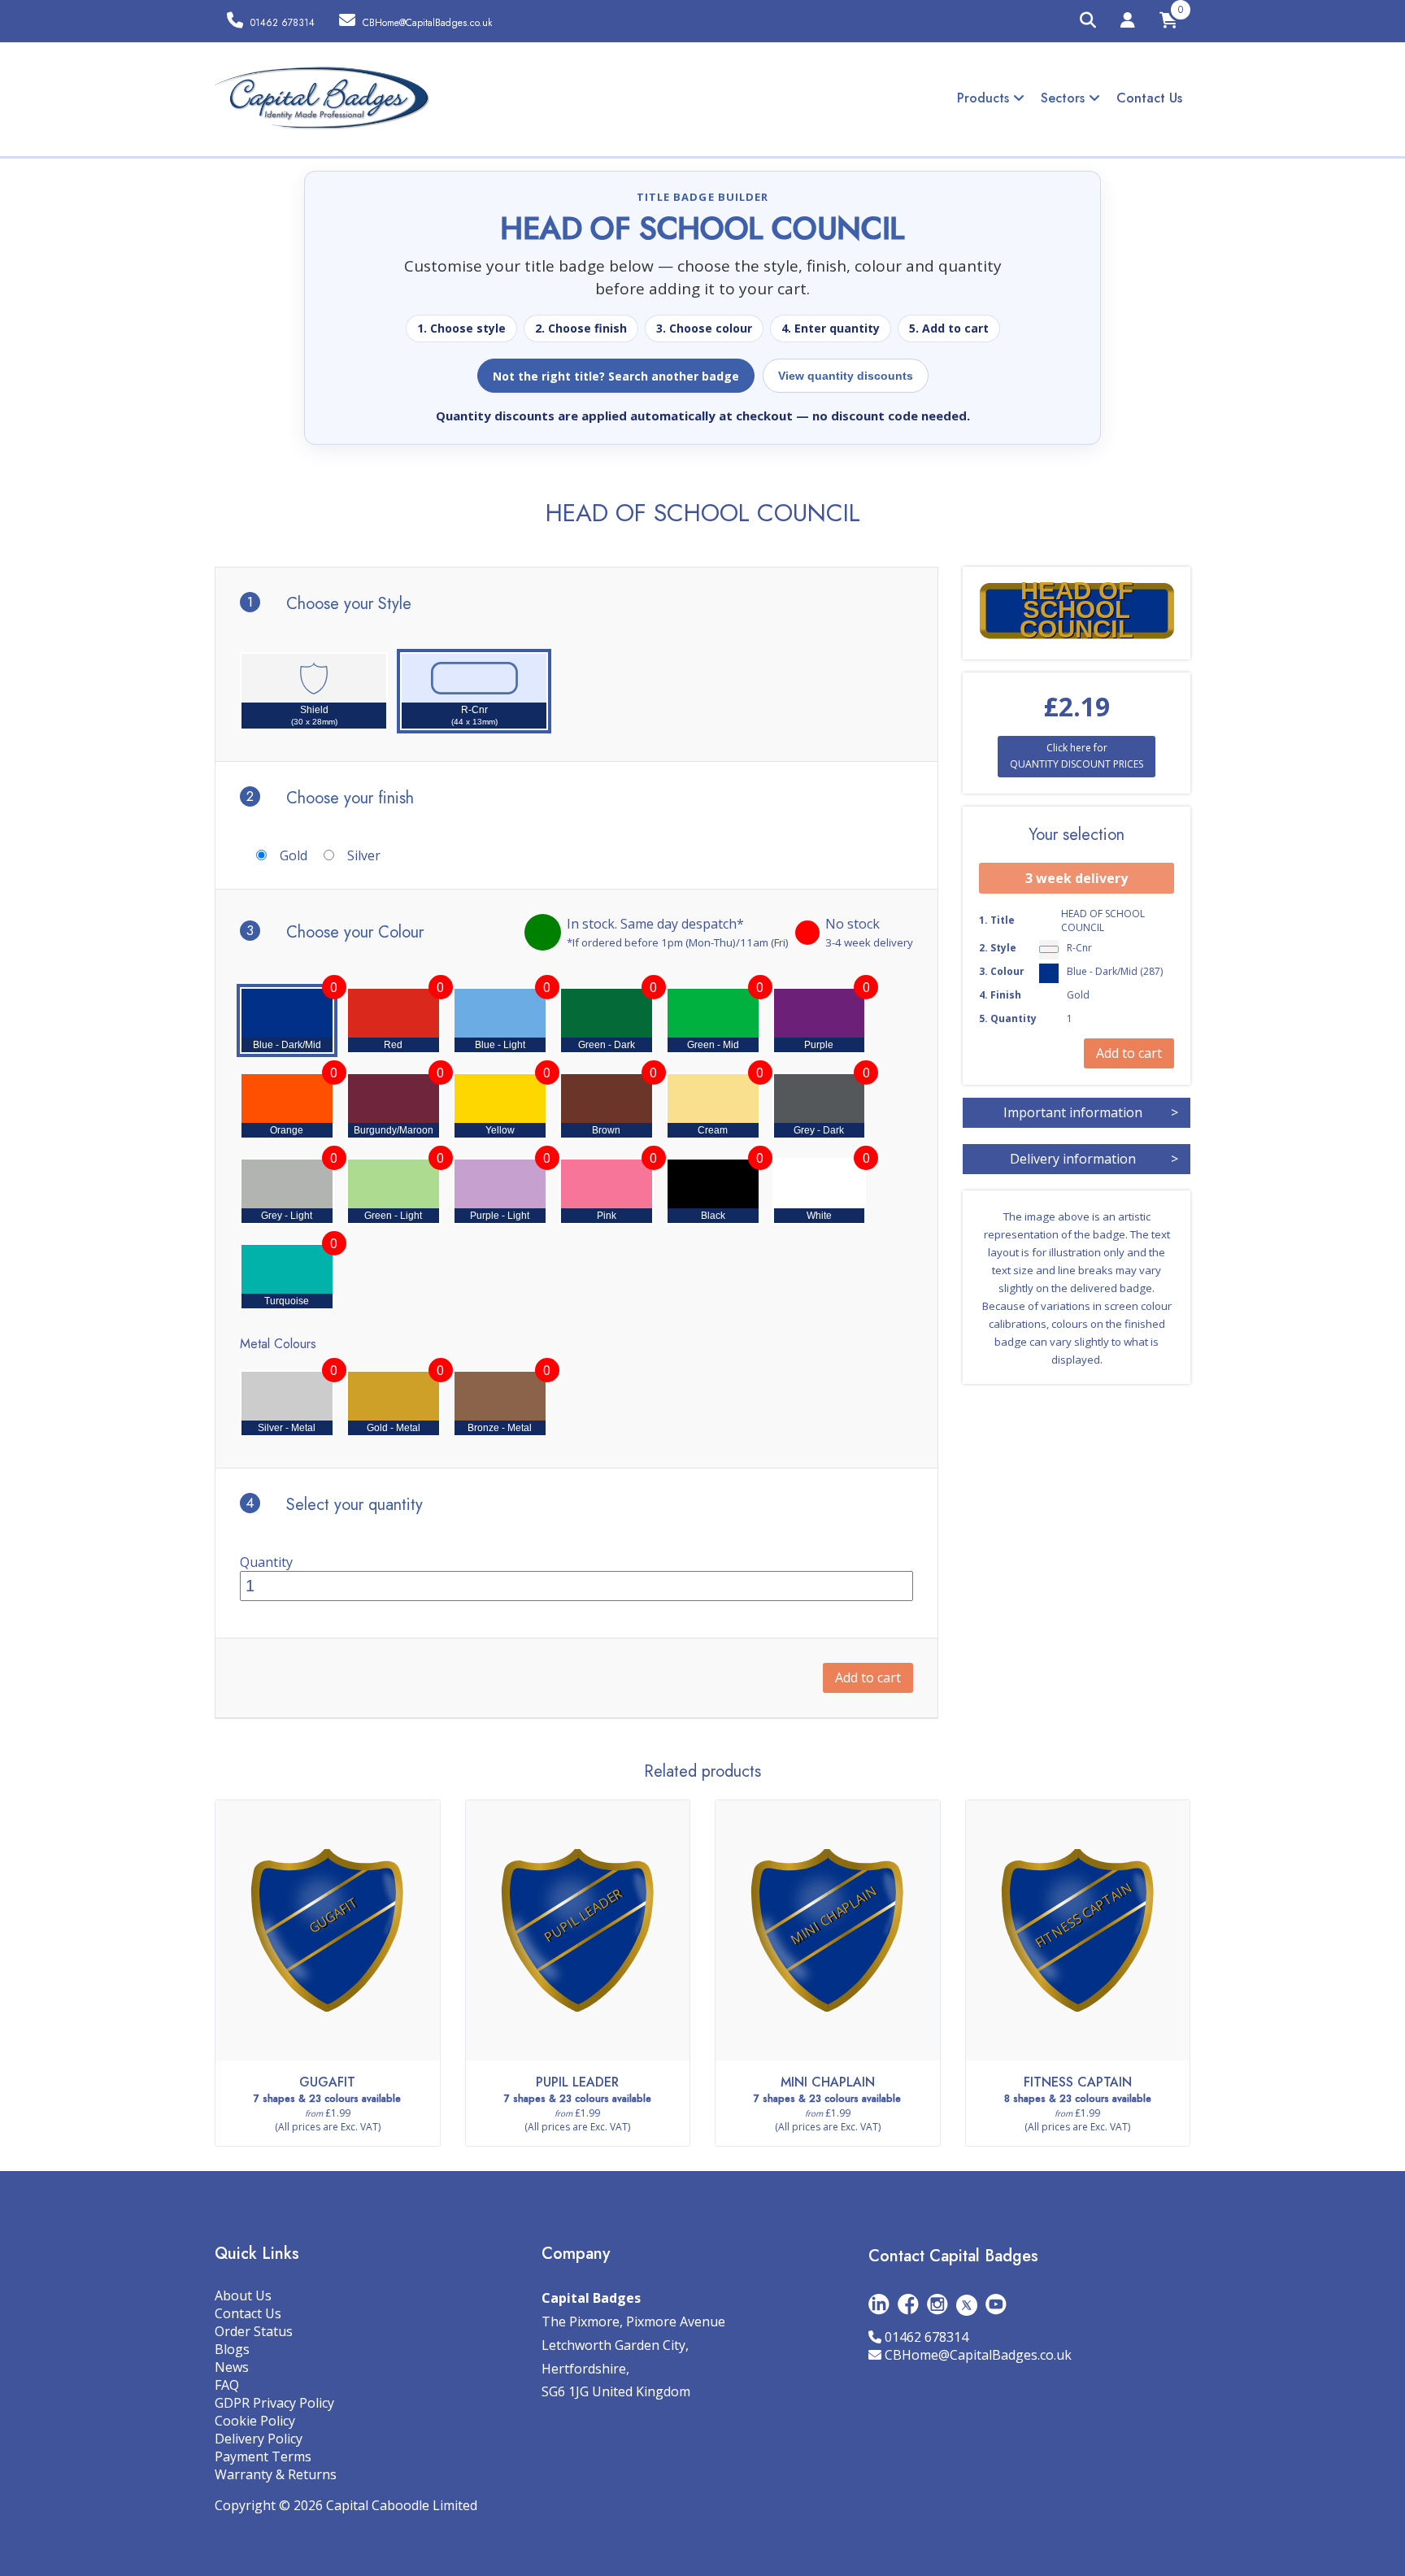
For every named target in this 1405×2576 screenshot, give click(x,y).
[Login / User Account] (1128, 23)
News (232, 2367)
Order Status (254, 2331)
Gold (294, 855)
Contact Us (1149, 98)
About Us (243, 2295)
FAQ (227, 2385)
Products (985, 98)
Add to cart (868, 1677)
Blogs (232, 2349)
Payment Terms (263, 2456)
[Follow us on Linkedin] (879, 2304)
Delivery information (1094, 1159)
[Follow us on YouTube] (996, 2304)
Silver (364, 855)
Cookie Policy (255, 2421)
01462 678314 (927, 2337)
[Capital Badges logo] (322, 98)
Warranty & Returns (276, 2474)
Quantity (266, 1562)
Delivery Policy (259, 2439)
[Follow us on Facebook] (908, 2304)
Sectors (1065, 98)
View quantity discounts (846, 376)
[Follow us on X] (967, 2304)
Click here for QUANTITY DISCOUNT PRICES (1077, 756)
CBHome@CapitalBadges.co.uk (978, 2355)
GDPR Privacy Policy (274, 2403)
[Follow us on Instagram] (937, 2304)
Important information (1091, 1112)
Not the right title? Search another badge (616, 376)
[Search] (1088, 21)
